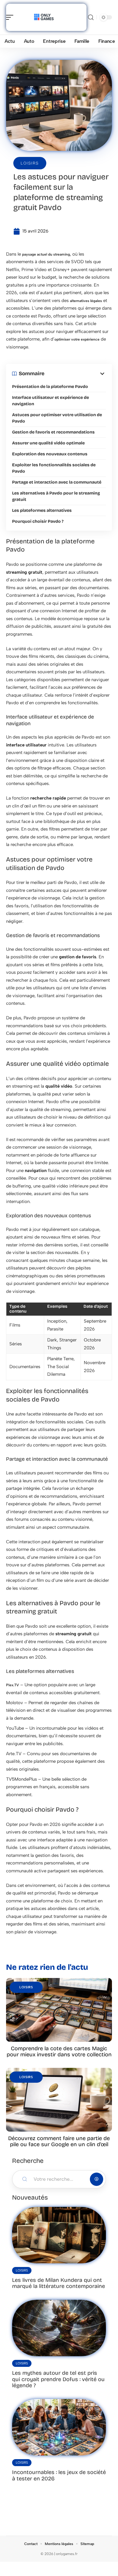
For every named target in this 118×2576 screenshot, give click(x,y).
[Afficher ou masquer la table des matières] (75, 374)
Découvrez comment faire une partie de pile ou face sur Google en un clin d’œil (59, 2141)
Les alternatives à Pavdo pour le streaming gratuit (56, 496)
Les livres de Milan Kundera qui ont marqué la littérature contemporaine (59, 2283)
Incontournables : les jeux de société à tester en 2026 (59, 2475)
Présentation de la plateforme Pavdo (50, 387)
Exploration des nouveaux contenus (50, 454)
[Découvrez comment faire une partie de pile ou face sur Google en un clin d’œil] (59, 2100)
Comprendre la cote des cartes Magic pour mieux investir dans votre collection (59, 2051)
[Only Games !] (44, 17)
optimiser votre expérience (77, 339)
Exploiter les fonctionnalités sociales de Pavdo (54, 468)
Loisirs (30, 163)
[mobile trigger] (11, 17)
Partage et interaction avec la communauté (57, 482)
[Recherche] (91, 17)
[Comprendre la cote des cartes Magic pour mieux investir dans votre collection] (59, 2010)
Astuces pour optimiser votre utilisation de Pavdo (57, 418)
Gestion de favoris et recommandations (53, 432)
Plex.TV (13, 1685)
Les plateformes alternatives (42, 510)
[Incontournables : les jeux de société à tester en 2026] (59, 2427)
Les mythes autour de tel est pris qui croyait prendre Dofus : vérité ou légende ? (58, 2379)
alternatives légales (86, 301)
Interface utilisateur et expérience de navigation (51, 401)
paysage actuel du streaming (46, 254)
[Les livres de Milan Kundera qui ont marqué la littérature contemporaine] (59, 2235)
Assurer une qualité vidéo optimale (48, 443)
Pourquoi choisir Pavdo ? (38, 521)
